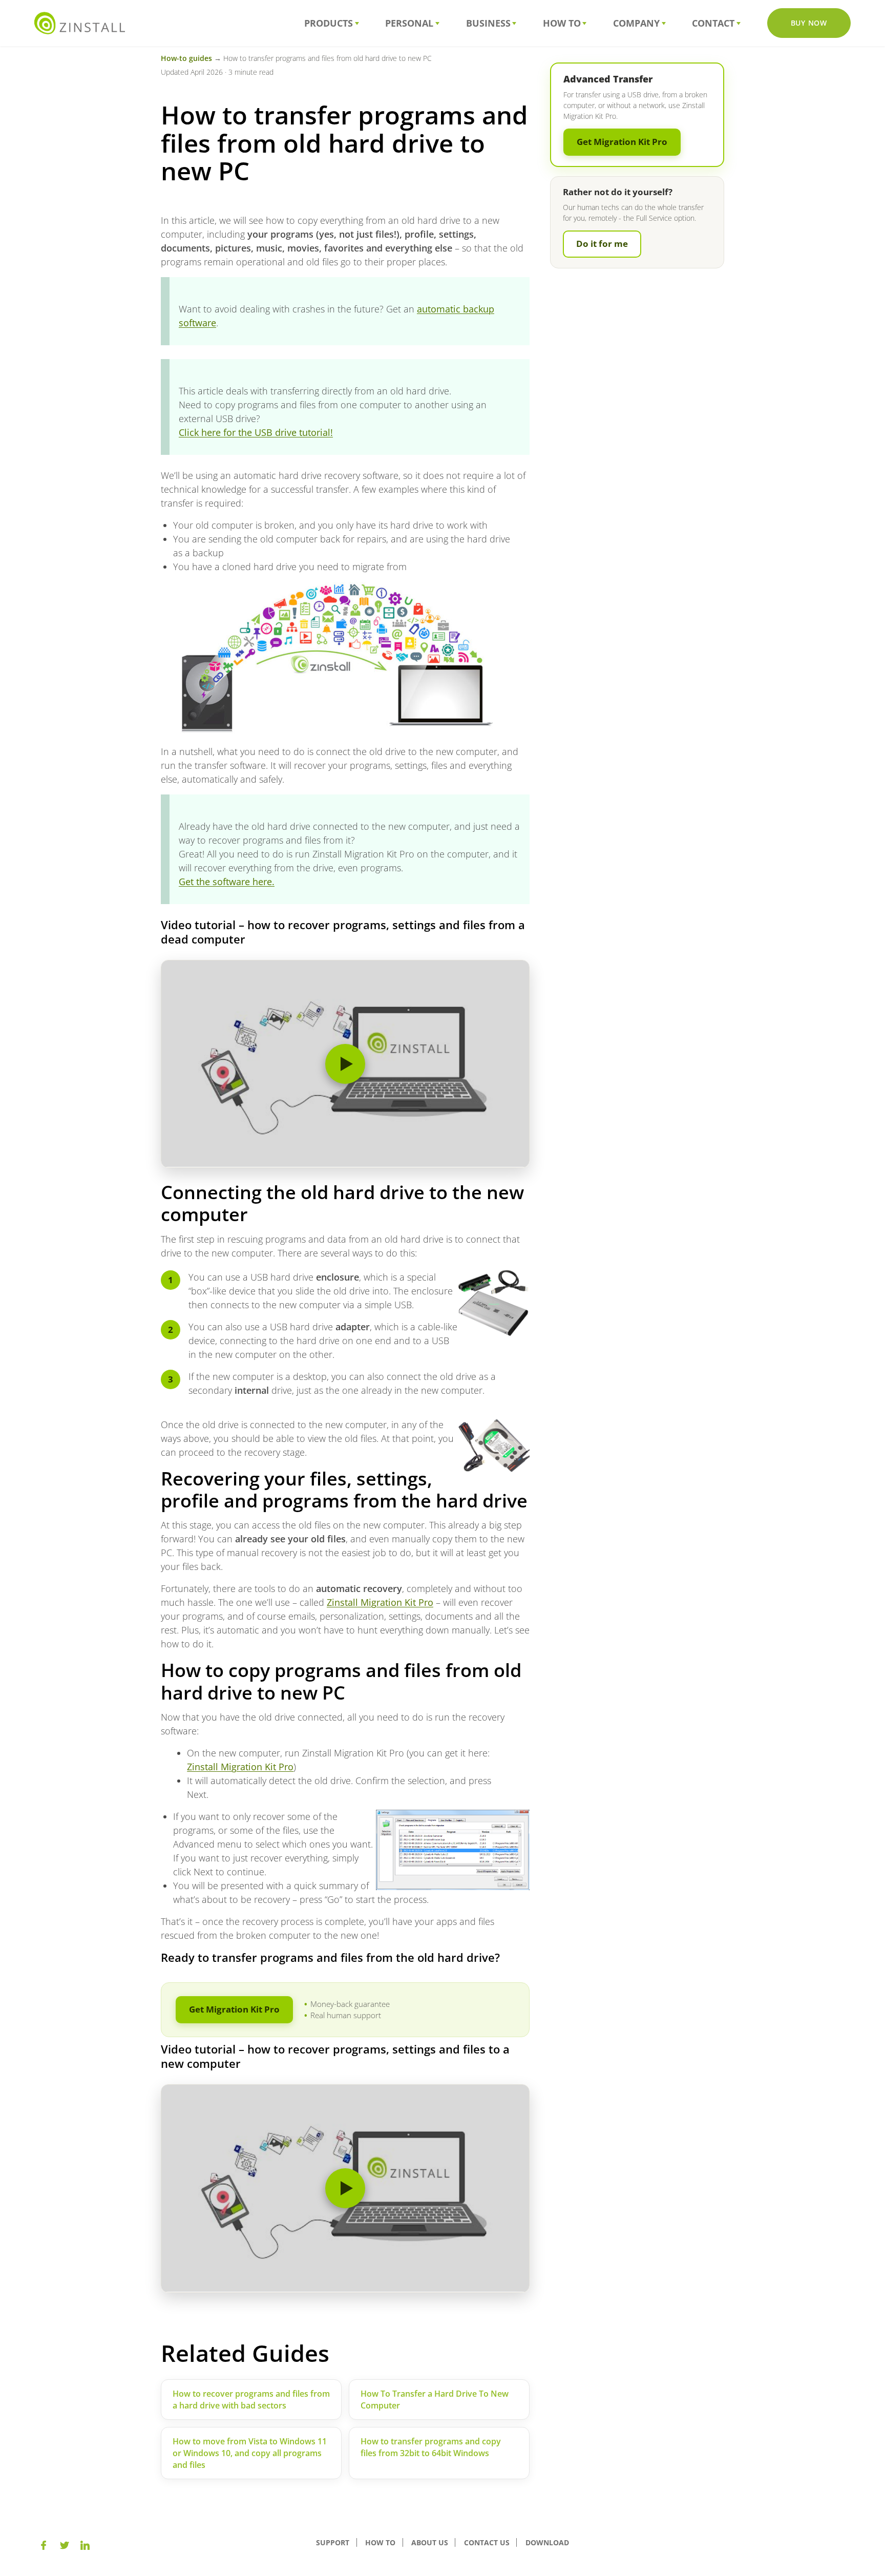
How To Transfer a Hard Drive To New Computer (435, 2400)
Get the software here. (227, 882)
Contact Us (487, 2542)
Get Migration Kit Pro (234, 2009)
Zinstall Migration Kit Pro (380, 1602)
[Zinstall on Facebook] (44, 2545)
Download (547, 2542)
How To (562, 23)
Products (329, 23)
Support (333, 2542)
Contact (713, 23)
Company (636, 23)
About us (430, 2542)
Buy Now (809, 23)
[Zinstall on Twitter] (65, 2545)
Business (488, 23)
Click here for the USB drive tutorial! (256, 432)
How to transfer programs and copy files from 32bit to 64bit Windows (431, 2447)
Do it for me (602, 244)
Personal (409, 23)
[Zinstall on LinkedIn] (85, 2545)
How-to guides (186, 58)
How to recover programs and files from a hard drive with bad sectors (251, 2400)
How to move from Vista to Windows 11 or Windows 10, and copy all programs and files (250, 2453)
